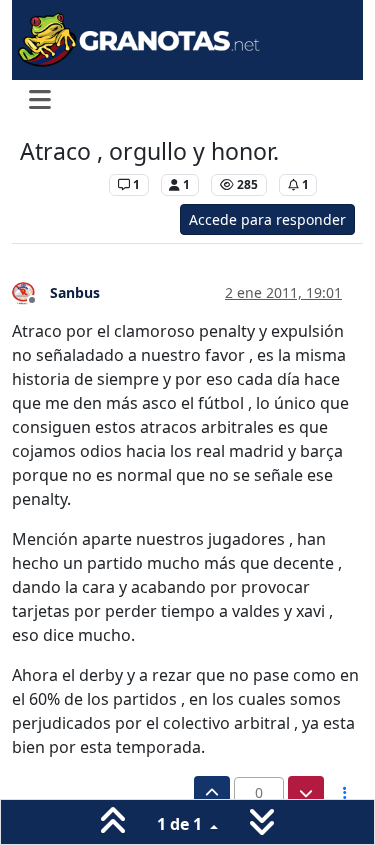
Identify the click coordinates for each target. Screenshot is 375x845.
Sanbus (75, 292)
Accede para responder (267, 219)
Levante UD (59, 184)
